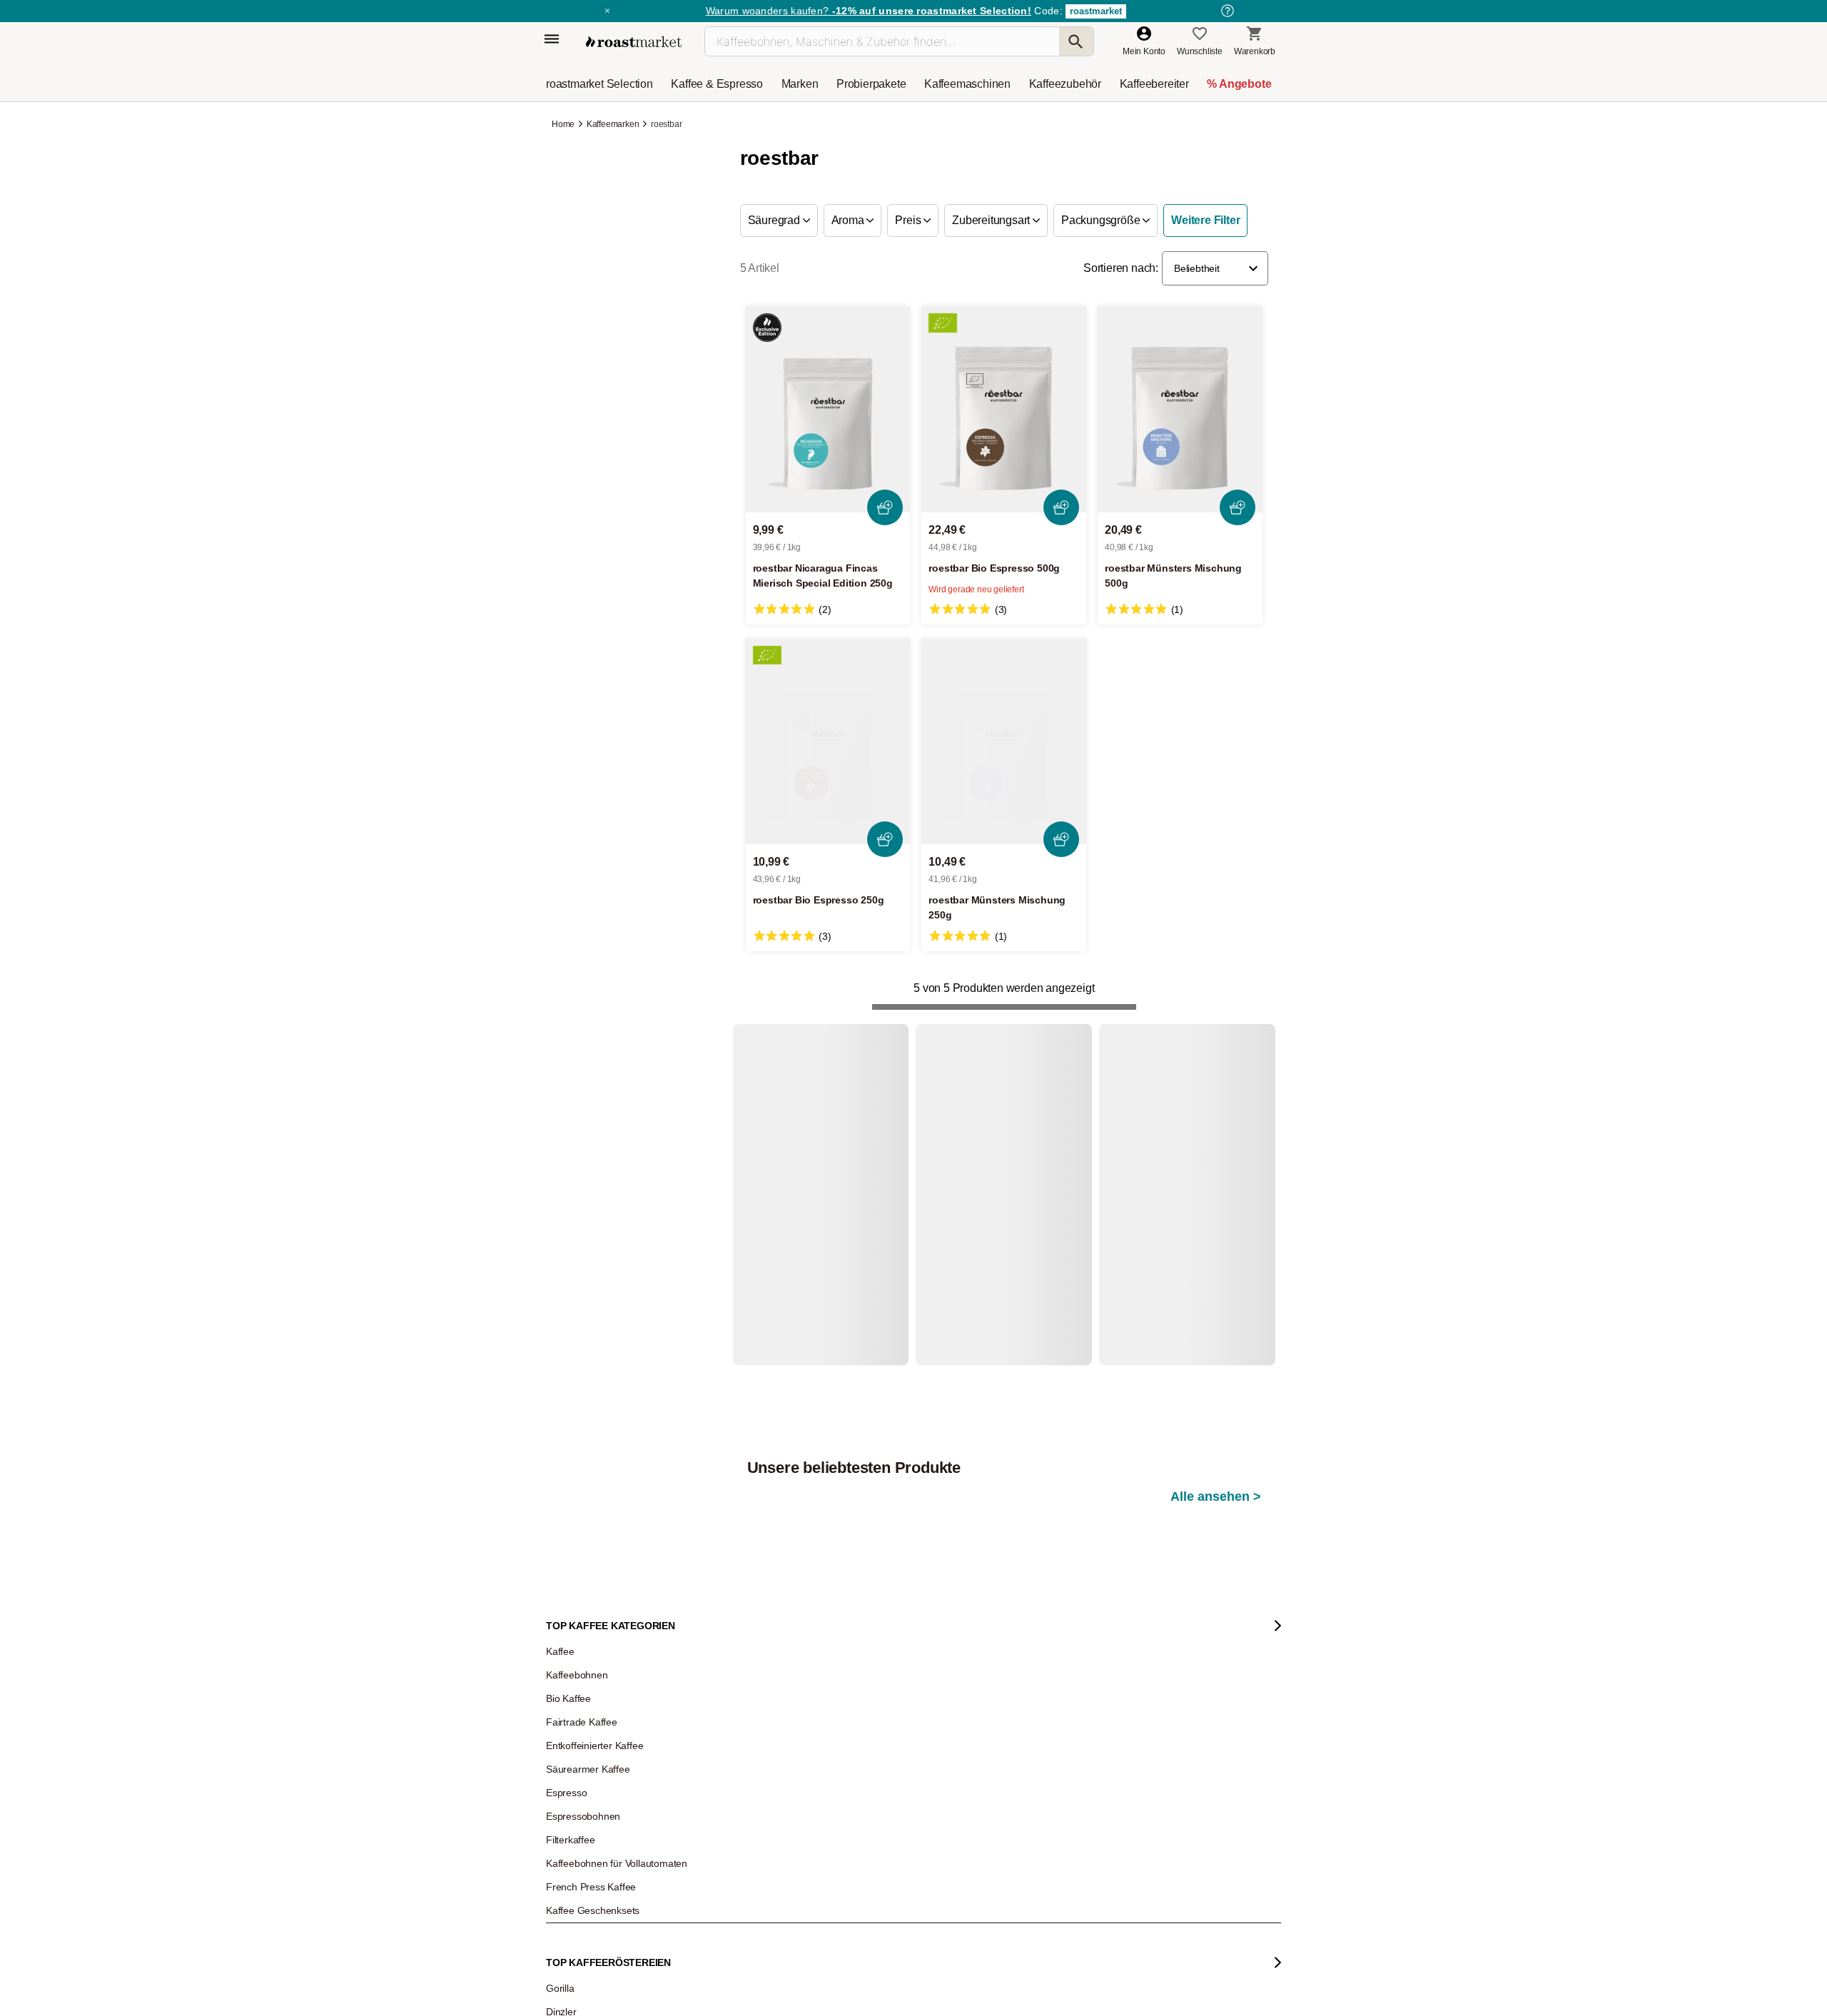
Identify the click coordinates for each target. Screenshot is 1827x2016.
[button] (1215, 268)
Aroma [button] (849, 220)
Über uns (574, 1925)
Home (564, 124)
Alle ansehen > (1216, 1095)
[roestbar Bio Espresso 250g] (828, 742)
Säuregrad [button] (775, 220)
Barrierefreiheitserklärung (604, 1967)
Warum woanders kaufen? (869, 11)
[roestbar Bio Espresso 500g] (1004, 409)
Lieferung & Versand (738, 1903)
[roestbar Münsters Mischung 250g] (1004, 742)
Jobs (566, 1903)
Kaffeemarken (613, 124)
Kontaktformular (872, 1939)
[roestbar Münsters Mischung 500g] (1180, 409)
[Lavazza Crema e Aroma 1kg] (1200, 1224)
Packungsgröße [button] (1102, 220)
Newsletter (577, 1882)
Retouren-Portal (729, 1946)
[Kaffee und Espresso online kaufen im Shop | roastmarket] (634, 42)
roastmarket (1096, 11)
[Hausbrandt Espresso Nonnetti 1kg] (1011, 1224)
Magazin (573, 1860)
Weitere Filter (1205, 220)
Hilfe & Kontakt (727, 1860)
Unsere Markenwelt (593, 2010)
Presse (570, 1946)
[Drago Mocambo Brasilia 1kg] (824, 1224)
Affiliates (572, 1989)
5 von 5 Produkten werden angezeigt (1004, 988)
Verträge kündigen (734, 1925)
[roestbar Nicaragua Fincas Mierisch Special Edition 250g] (828, 409)
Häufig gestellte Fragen (743, 1882)
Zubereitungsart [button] (992, 220)
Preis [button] (909, 220)
